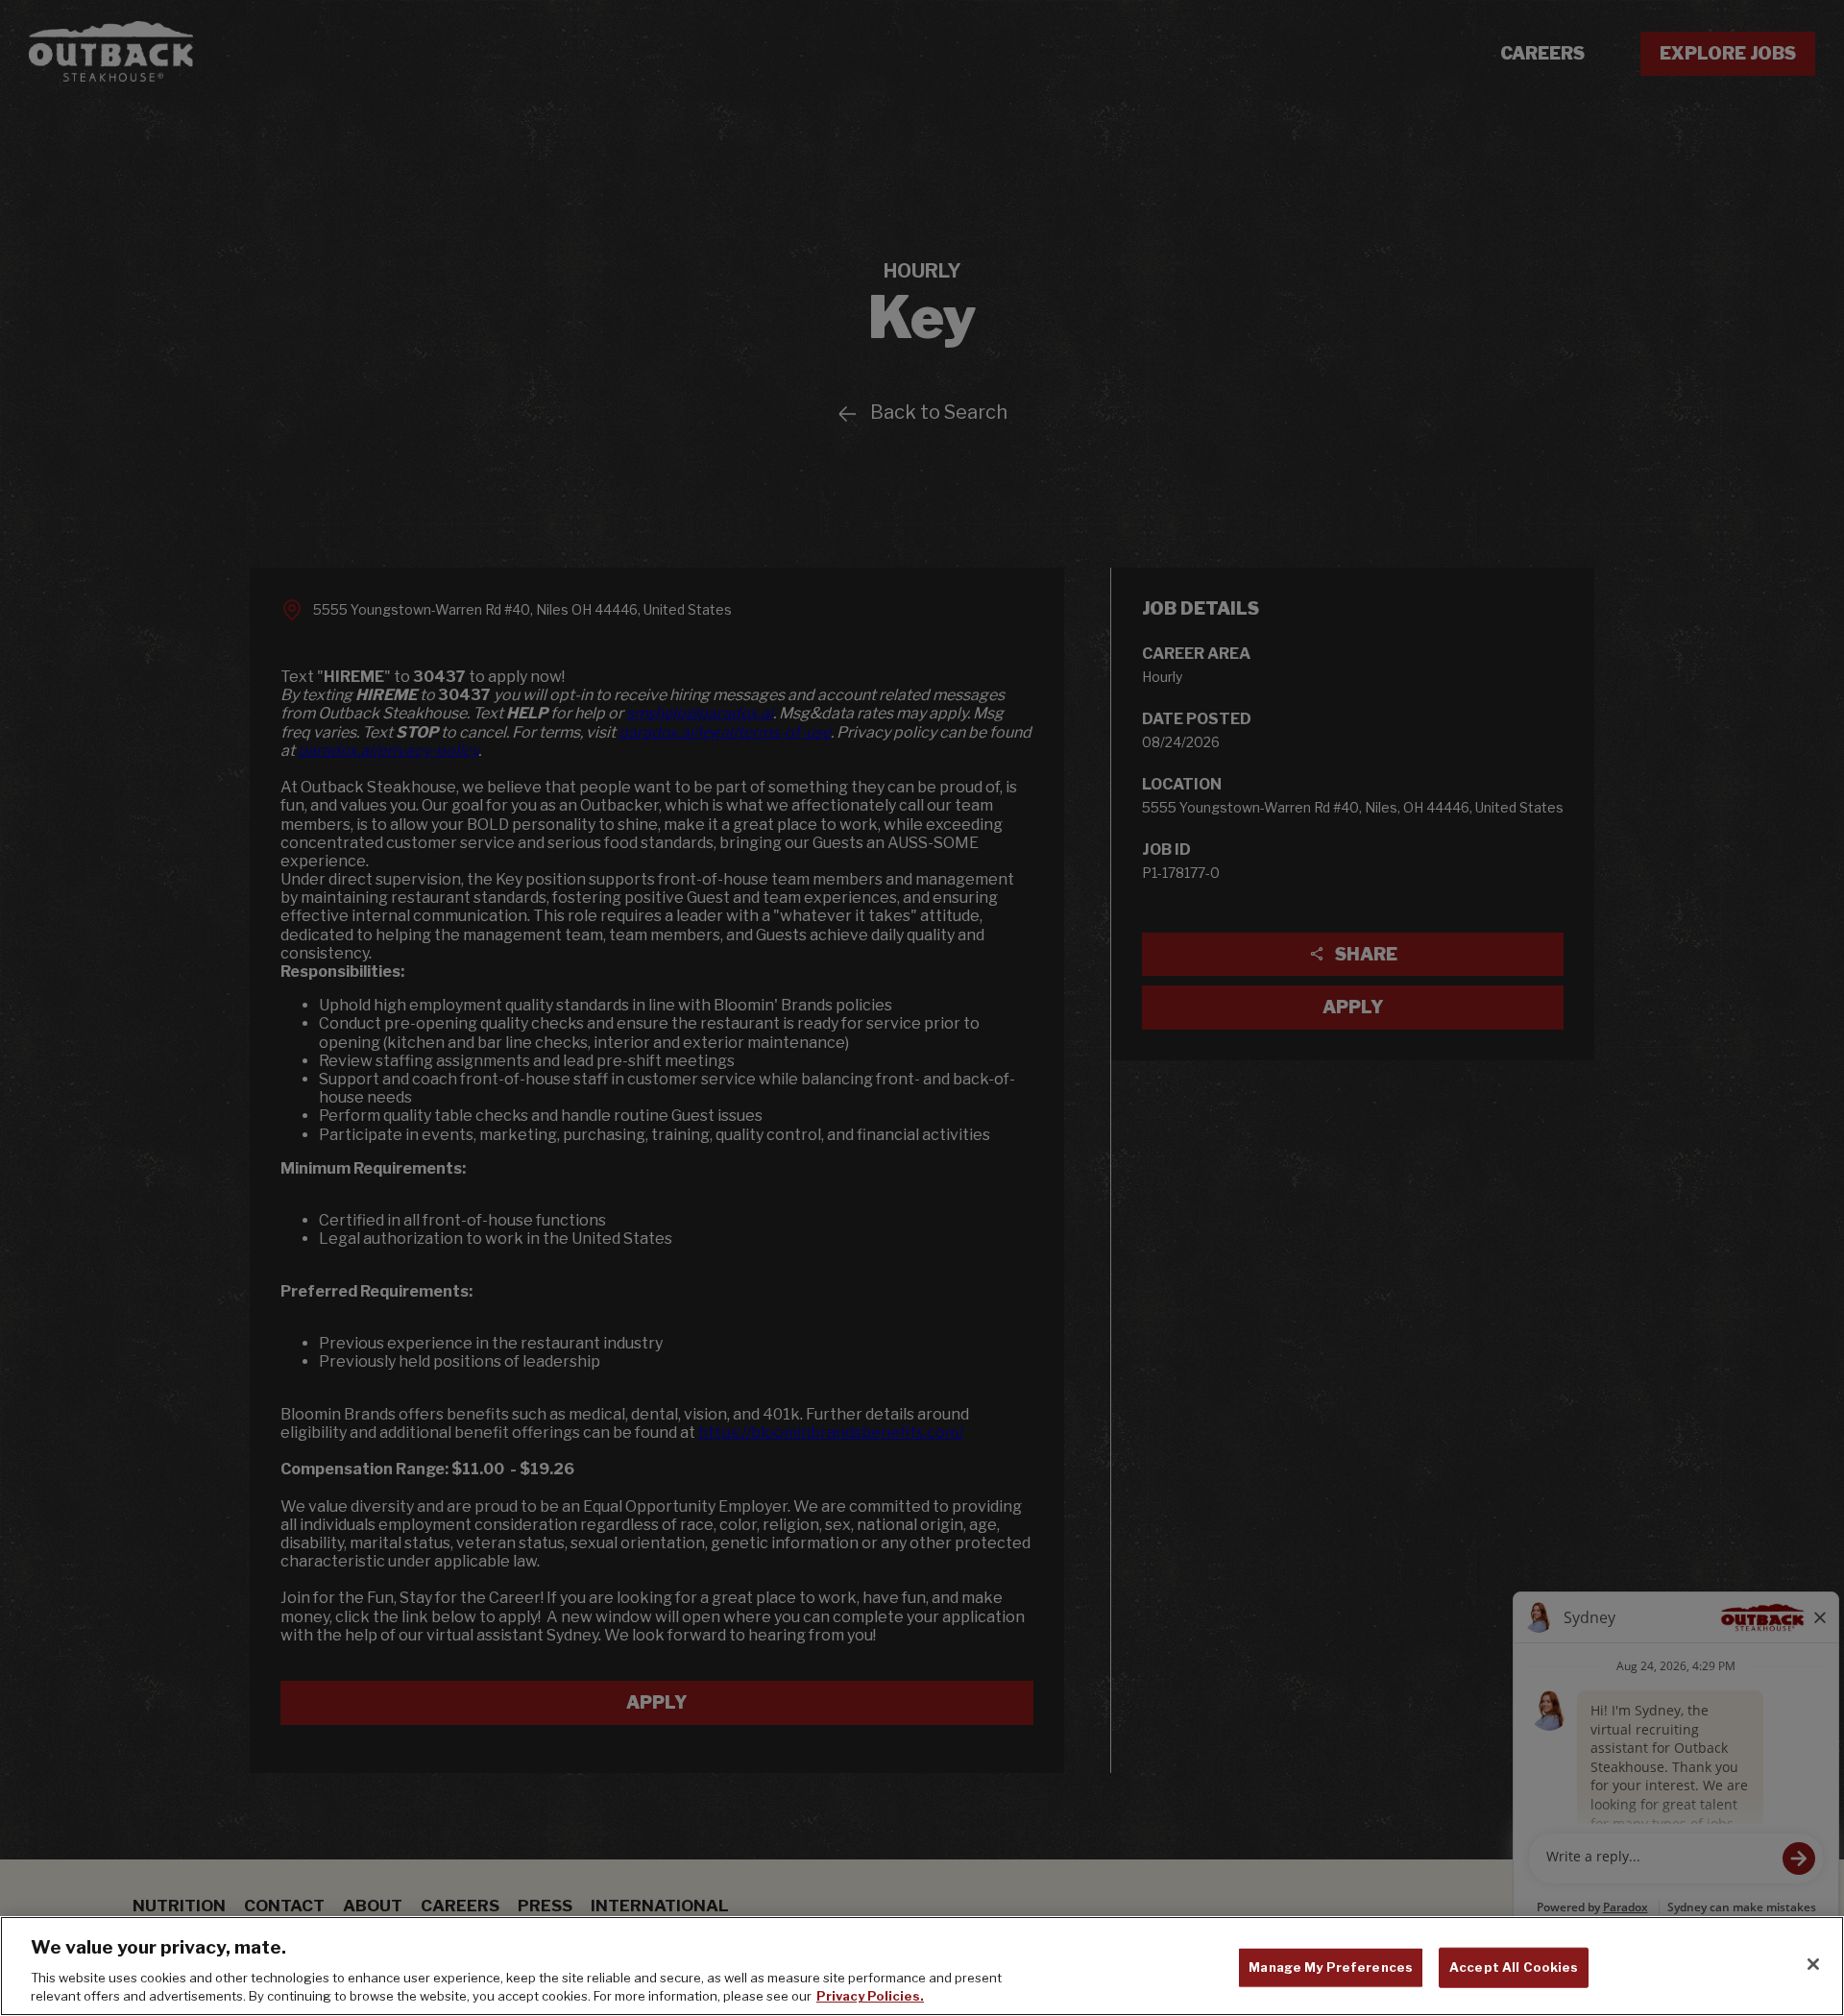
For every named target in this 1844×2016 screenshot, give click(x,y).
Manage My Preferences (1331, 1967)
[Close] (1813, 1964)
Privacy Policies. (870, 1996)
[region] (922, 1966)
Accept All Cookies (1514, 1967)
